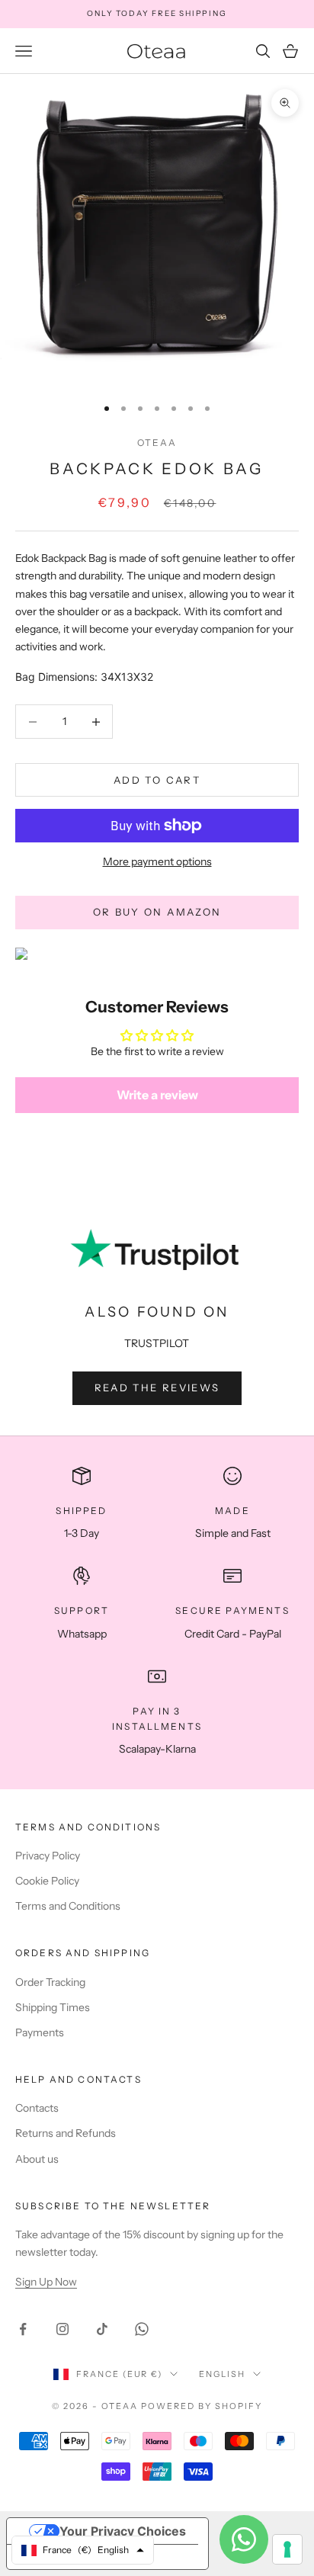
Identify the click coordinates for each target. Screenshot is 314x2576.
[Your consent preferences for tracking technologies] (287, 2549)
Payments (40, 2032)
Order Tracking (50, 1982)
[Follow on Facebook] (23, 2329)
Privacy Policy (48, 1856)
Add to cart (157, 780)
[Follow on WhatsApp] (142, 2329)
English (222, 2374)
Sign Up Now (46, 2282)
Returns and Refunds (66, 2133)
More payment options (157, 861)
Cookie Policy (47, 1881)
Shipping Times (53, 2007)
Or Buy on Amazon (157, 912)
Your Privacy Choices (123, 2531)
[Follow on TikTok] (102, 2329)
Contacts (37, 2108)
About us (37, 2159)
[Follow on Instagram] (62, 2329)
